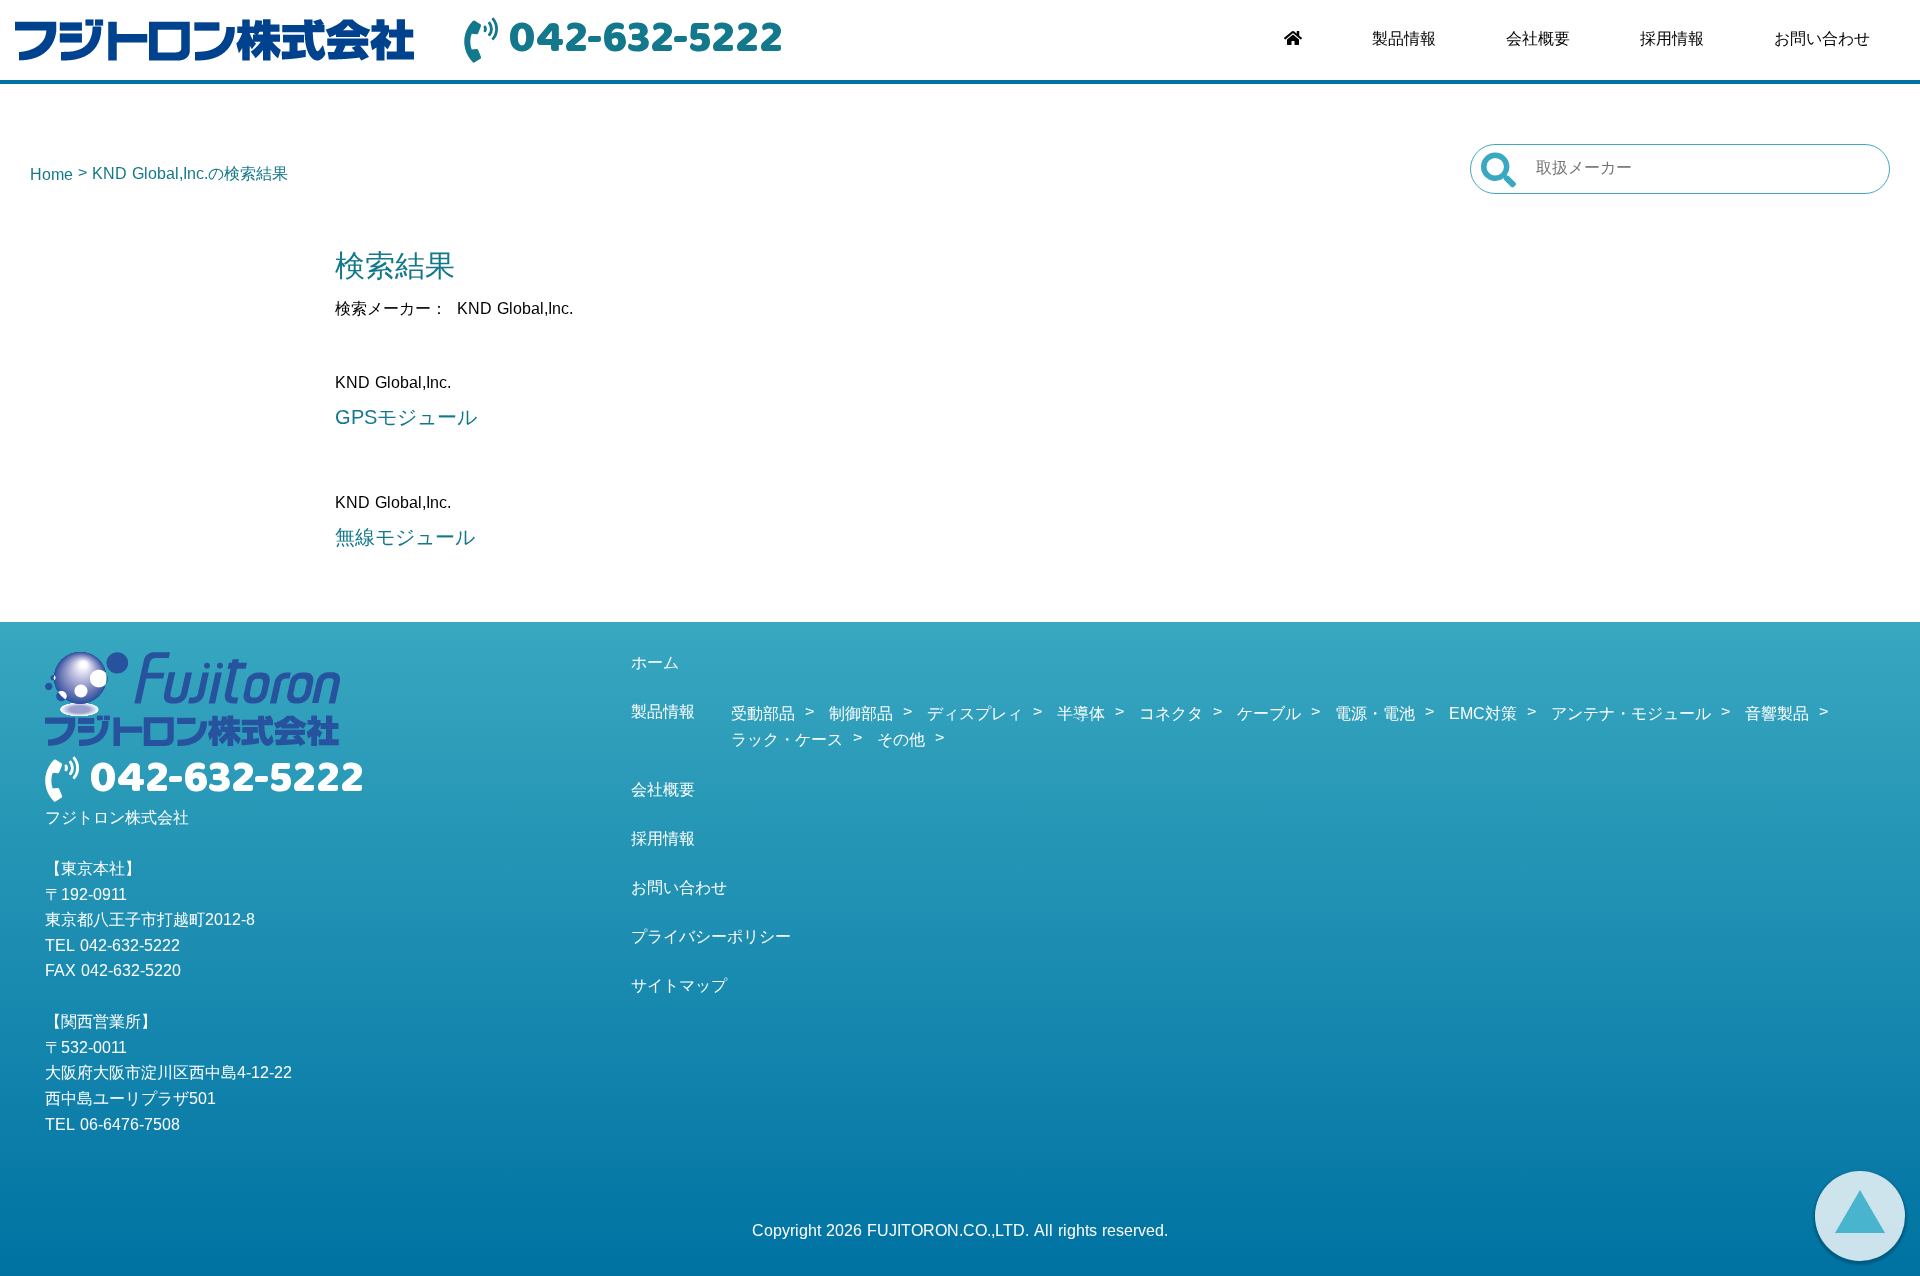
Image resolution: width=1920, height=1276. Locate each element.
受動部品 (763, 715)
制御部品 (861, 715)
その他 (901, 741)
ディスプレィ (975, 715)
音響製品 (1777, 715)
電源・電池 (1375, 715)
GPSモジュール (406, 419)
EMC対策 (1483, 715)
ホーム (655, 664)
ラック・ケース (787, 741)
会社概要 (1538, 40)
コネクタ (1171, 715)
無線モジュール (405, 539)
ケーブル (1269, 715)
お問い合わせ (1822, 40)
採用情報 (1672, 40)
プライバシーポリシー (711, 938)
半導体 (1081, 715)
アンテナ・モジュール (1631, 715)
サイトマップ (679, 987)
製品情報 (1404, 40)
